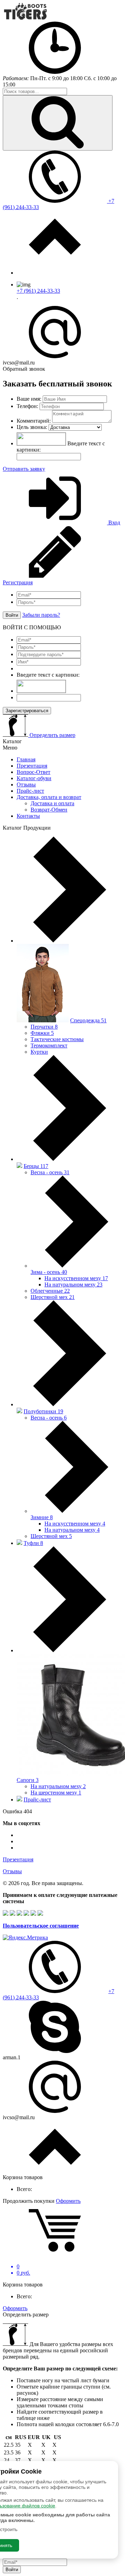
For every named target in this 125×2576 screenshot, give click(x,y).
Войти (12, 615)
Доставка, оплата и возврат (49, 797)
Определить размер (52, 735)
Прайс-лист (30, 791)
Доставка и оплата (52, 803)
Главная (26, 759)
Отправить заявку (24, 469)
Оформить (68, 2201)
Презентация (32, 766)
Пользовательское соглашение (41, 1926)
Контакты (28, 816)
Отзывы (26, 785)
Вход (114, 522)
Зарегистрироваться (27, 711)
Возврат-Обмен (49, 810)
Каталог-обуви (34, 778)
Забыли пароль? (41, 615)
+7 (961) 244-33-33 (38, 291)
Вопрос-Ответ (34, 772)
